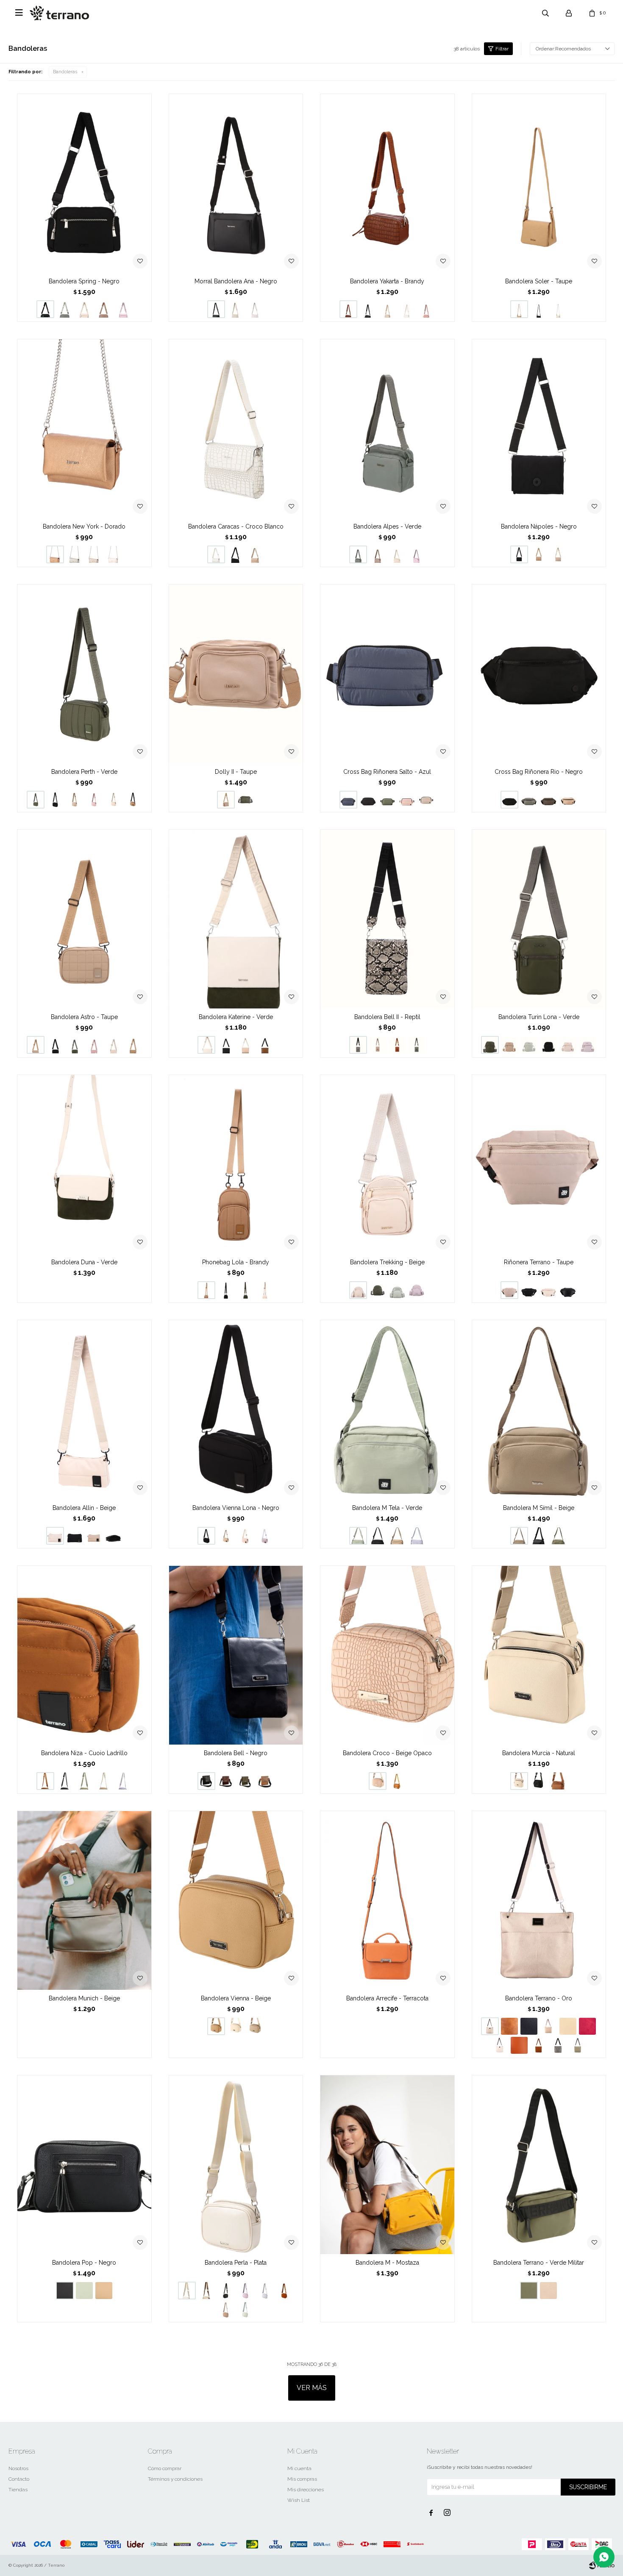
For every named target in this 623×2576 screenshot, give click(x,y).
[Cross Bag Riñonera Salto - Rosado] (407, 800)
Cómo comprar (165, 2468)
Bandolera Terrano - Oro (539, 1998)
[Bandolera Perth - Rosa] (94, 800)
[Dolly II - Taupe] (236, 674)
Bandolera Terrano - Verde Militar (539, 2263)
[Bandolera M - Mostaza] (387, 2165)
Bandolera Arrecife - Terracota (387, 1998)
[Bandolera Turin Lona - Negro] (548, 1045)
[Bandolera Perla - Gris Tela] (265, 2291)
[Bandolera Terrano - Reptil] (558, 2045)
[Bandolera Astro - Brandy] (133, 1045)
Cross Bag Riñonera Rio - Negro (539, 772)
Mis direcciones (306, 2490)
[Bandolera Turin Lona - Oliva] (529, 1045)
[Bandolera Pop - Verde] (84, 2291)
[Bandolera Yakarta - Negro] (368, 309)
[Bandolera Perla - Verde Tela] (245, 2310)
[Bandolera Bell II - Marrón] (397, 1045)
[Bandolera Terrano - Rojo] (587, 2026)
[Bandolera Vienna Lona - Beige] (245, 1536)
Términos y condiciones (175, 2479)
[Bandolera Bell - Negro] (236, 1655)
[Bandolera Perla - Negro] (226, 2291)
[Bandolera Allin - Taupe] (94, 1536)
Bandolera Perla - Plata (236, 2263)
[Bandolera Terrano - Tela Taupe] (548, 2026)
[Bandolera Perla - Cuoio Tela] (284, 2291)
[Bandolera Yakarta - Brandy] (387, 183)
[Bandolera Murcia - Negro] (539, 1781)
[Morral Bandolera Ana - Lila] (255, 309)
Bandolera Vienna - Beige (236, 1998)
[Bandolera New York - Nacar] (114, 554)
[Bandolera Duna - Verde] (84, 1164)
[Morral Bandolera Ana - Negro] (236, 183)
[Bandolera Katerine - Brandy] (265, 1045)
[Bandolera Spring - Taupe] (104, 309)
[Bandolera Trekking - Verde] (378, 1290)
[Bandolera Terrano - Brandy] (509, 2026)
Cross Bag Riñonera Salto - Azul (387, 772)
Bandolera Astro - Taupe (84, 1017)
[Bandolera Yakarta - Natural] (387, 309)
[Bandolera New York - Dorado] (84, 428)
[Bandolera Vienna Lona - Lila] (265, 1536)
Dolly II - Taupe (236, 772)
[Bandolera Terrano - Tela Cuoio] (539, 2045)
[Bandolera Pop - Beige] (104, 2291)
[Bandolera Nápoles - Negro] (539, 428)
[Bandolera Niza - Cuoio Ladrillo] (84, 1655)
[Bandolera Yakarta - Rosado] (426, 309)
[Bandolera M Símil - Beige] (539, 1409)
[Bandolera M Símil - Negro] (539, 1536)
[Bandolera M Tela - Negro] (378, 1536)
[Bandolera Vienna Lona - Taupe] (226, 1536)
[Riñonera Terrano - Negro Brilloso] (568, 1290)
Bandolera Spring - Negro (84, 281)
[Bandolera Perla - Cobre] (206, 2291)
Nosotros (18, 2468)
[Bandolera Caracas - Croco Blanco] (236, 428)
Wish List (299, 2500)
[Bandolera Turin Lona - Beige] (568, 1045)
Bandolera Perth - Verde (84, 772)
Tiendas (18, 2490)
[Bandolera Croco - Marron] (397, 1781)
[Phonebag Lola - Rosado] (265, 1290)
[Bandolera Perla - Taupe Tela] (226, 2310)
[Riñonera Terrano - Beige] (548, 1290)
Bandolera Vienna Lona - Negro (236, 1508)
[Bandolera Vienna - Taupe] (255, 2026)
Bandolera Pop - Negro (84, 2263)
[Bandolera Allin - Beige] (84, 1409)
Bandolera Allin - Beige (84, 1508)
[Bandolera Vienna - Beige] (236, 1900)
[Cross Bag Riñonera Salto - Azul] (387, 674)
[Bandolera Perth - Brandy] (133, 800)
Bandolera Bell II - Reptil (387, 1017)
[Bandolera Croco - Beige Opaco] (387, 1655)
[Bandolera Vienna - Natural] (236, 2026)
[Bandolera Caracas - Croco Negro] (236, 554)
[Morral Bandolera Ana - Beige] (236, 309)
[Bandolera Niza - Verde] (84, 1781)
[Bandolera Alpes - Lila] (417, 554)
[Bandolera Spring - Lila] (123, 309)
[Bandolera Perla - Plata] (236, 2165)
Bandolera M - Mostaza (387, 2263)
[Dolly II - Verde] (245, 800)
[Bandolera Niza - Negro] (65, 1781)
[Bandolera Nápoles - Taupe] (539, 554)
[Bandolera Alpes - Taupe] (378, 554)
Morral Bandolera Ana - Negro (236, 281)
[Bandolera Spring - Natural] (84, 309)
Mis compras (302, 2479)
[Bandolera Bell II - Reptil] (387, 919)
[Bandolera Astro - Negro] (55, 1045)
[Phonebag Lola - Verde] (245, 1290)
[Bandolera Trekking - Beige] (387, 1164)
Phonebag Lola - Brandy (236, 1262)
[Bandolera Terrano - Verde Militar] (539, 2165)
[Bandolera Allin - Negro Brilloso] (114, 1536)
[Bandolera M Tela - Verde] (387, 1409)
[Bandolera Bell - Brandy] (265, 1781)
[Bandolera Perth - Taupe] (75, 800)
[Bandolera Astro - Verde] (75, 1045)
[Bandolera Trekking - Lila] (417, 1290)
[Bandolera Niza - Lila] (123, 1781)
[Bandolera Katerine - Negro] (226, 1045)
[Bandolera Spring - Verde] (65, 309)
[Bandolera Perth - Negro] (55, 800)
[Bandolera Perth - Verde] (84, 674)
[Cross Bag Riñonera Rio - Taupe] (548, 800)
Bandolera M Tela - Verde (387, 1508)
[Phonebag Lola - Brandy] (236, 1164)
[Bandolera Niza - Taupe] (104, 1781)
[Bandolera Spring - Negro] (84, 183)
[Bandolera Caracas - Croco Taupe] (255, 554)
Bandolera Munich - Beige (84, 1998)
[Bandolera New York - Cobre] (94, 554)
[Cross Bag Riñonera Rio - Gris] (529, 800)
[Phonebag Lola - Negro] (226, 1290)
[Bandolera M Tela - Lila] (417, 1536)
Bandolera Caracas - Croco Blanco (236, 526)
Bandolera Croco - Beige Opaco (387, 1753)
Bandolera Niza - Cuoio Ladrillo (84, 1753)
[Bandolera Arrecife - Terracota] (387, 1900)
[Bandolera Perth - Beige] (114, 800)
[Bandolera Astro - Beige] (114, 1045)
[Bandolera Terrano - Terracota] (519, 2045)
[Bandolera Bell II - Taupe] (378, 1045)
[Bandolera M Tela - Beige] (397, 1536)
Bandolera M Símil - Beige (539, 1508)
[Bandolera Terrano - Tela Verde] (578, 2045)
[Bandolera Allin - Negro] (75, 1536)
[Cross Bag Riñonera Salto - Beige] (426, 800)
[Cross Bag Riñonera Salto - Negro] (368, 800)
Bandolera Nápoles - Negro (539, 526)
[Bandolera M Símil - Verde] (558, 1536)
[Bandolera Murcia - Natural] (539, 1655)
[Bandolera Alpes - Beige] (397, 554)
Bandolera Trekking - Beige (387, 1262)
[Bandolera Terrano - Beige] (500, 2045)
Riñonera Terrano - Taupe (539, 1262)
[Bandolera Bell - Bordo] (226, 1781)
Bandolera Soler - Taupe (539, 281)
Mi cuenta (299, 2468)
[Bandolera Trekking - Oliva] (397, 1290)
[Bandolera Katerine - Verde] (236, 919)
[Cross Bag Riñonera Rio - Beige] (568, 800)
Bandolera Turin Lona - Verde (539, 1017)
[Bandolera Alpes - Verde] (387, 428)
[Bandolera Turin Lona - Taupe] (509, 1045)
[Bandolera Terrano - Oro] (539, 1900)
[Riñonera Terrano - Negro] (529, 1290)
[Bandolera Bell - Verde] (245, 1781)
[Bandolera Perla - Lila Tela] (245, 2291)
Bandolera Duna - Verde (84, 1262)
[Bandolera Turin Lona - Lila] (587, 1045)
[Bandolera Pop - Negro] (84, 2165)
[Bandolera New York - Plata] (75, 554)
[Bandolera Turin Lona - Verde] (539, 919)
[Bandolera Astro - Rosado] (94, 1045)
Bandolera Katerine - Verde (236, 1017)
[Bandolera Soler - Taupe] (539, 183)
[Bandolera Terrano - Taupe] (568, 2026)
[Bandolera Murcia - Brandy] (558, 1781)
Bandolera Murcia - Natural (539, 1753)
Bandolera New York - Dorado (84, 526)
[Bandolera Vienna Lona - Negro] (236, 1409)
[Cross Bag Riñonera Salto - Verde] (387, 800)
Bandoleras (65, 72)
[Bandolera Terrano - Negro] (529, 2026)
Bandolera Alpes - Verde (387, 526)
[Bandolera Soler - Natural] (558, 309)
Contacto (19, 2479)
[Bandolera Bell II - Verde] (417, 1045)
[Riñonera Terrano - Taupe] (539, 1164)
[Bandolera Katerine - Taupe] (245, 1045)
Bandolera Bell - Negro (236, 1753)
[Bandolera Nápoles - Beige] (558, 554)
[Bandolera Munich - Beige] (84, 1900)
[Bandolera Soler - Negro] (539, 309)
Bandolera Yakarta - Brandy (387, 281)
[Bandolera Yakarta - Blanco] (407, 309)
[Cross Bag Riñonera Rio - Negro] (539, 674)
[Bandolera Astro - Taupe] (84, 919)
